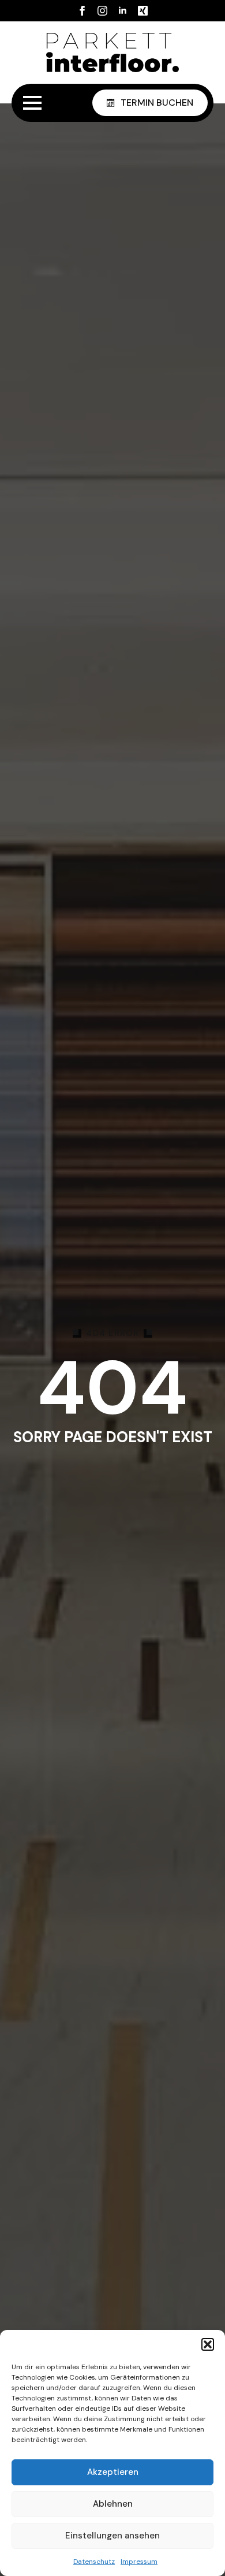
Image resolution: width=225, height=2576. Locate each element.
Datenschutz (94, 2562)
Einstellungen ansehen (112, 2536)
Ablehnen (113, 2504)
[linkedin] (123, 11)
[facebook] (82, 11)
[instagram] (102, 11)
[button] (208, 2344)
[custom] (143, 11)
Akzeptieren (113, 2472)
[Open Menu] (32, 103)
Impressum (139, 2562)
